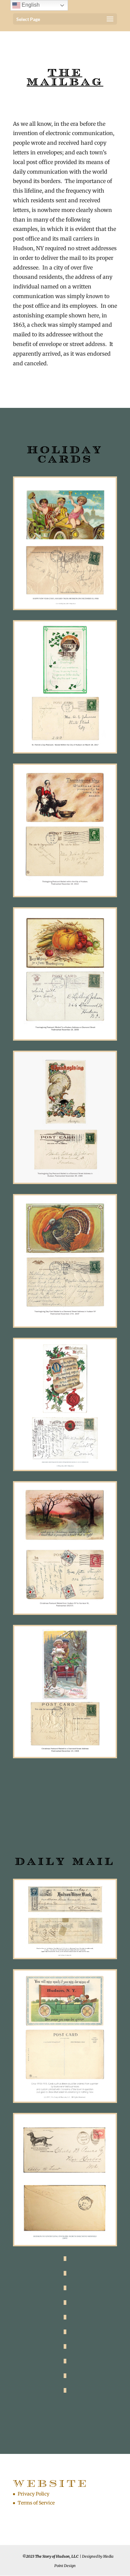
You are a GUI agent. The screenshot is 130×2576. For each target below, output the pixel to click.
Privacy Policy (33, 2494)
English (30, 5)
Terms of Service (36, 2503)
